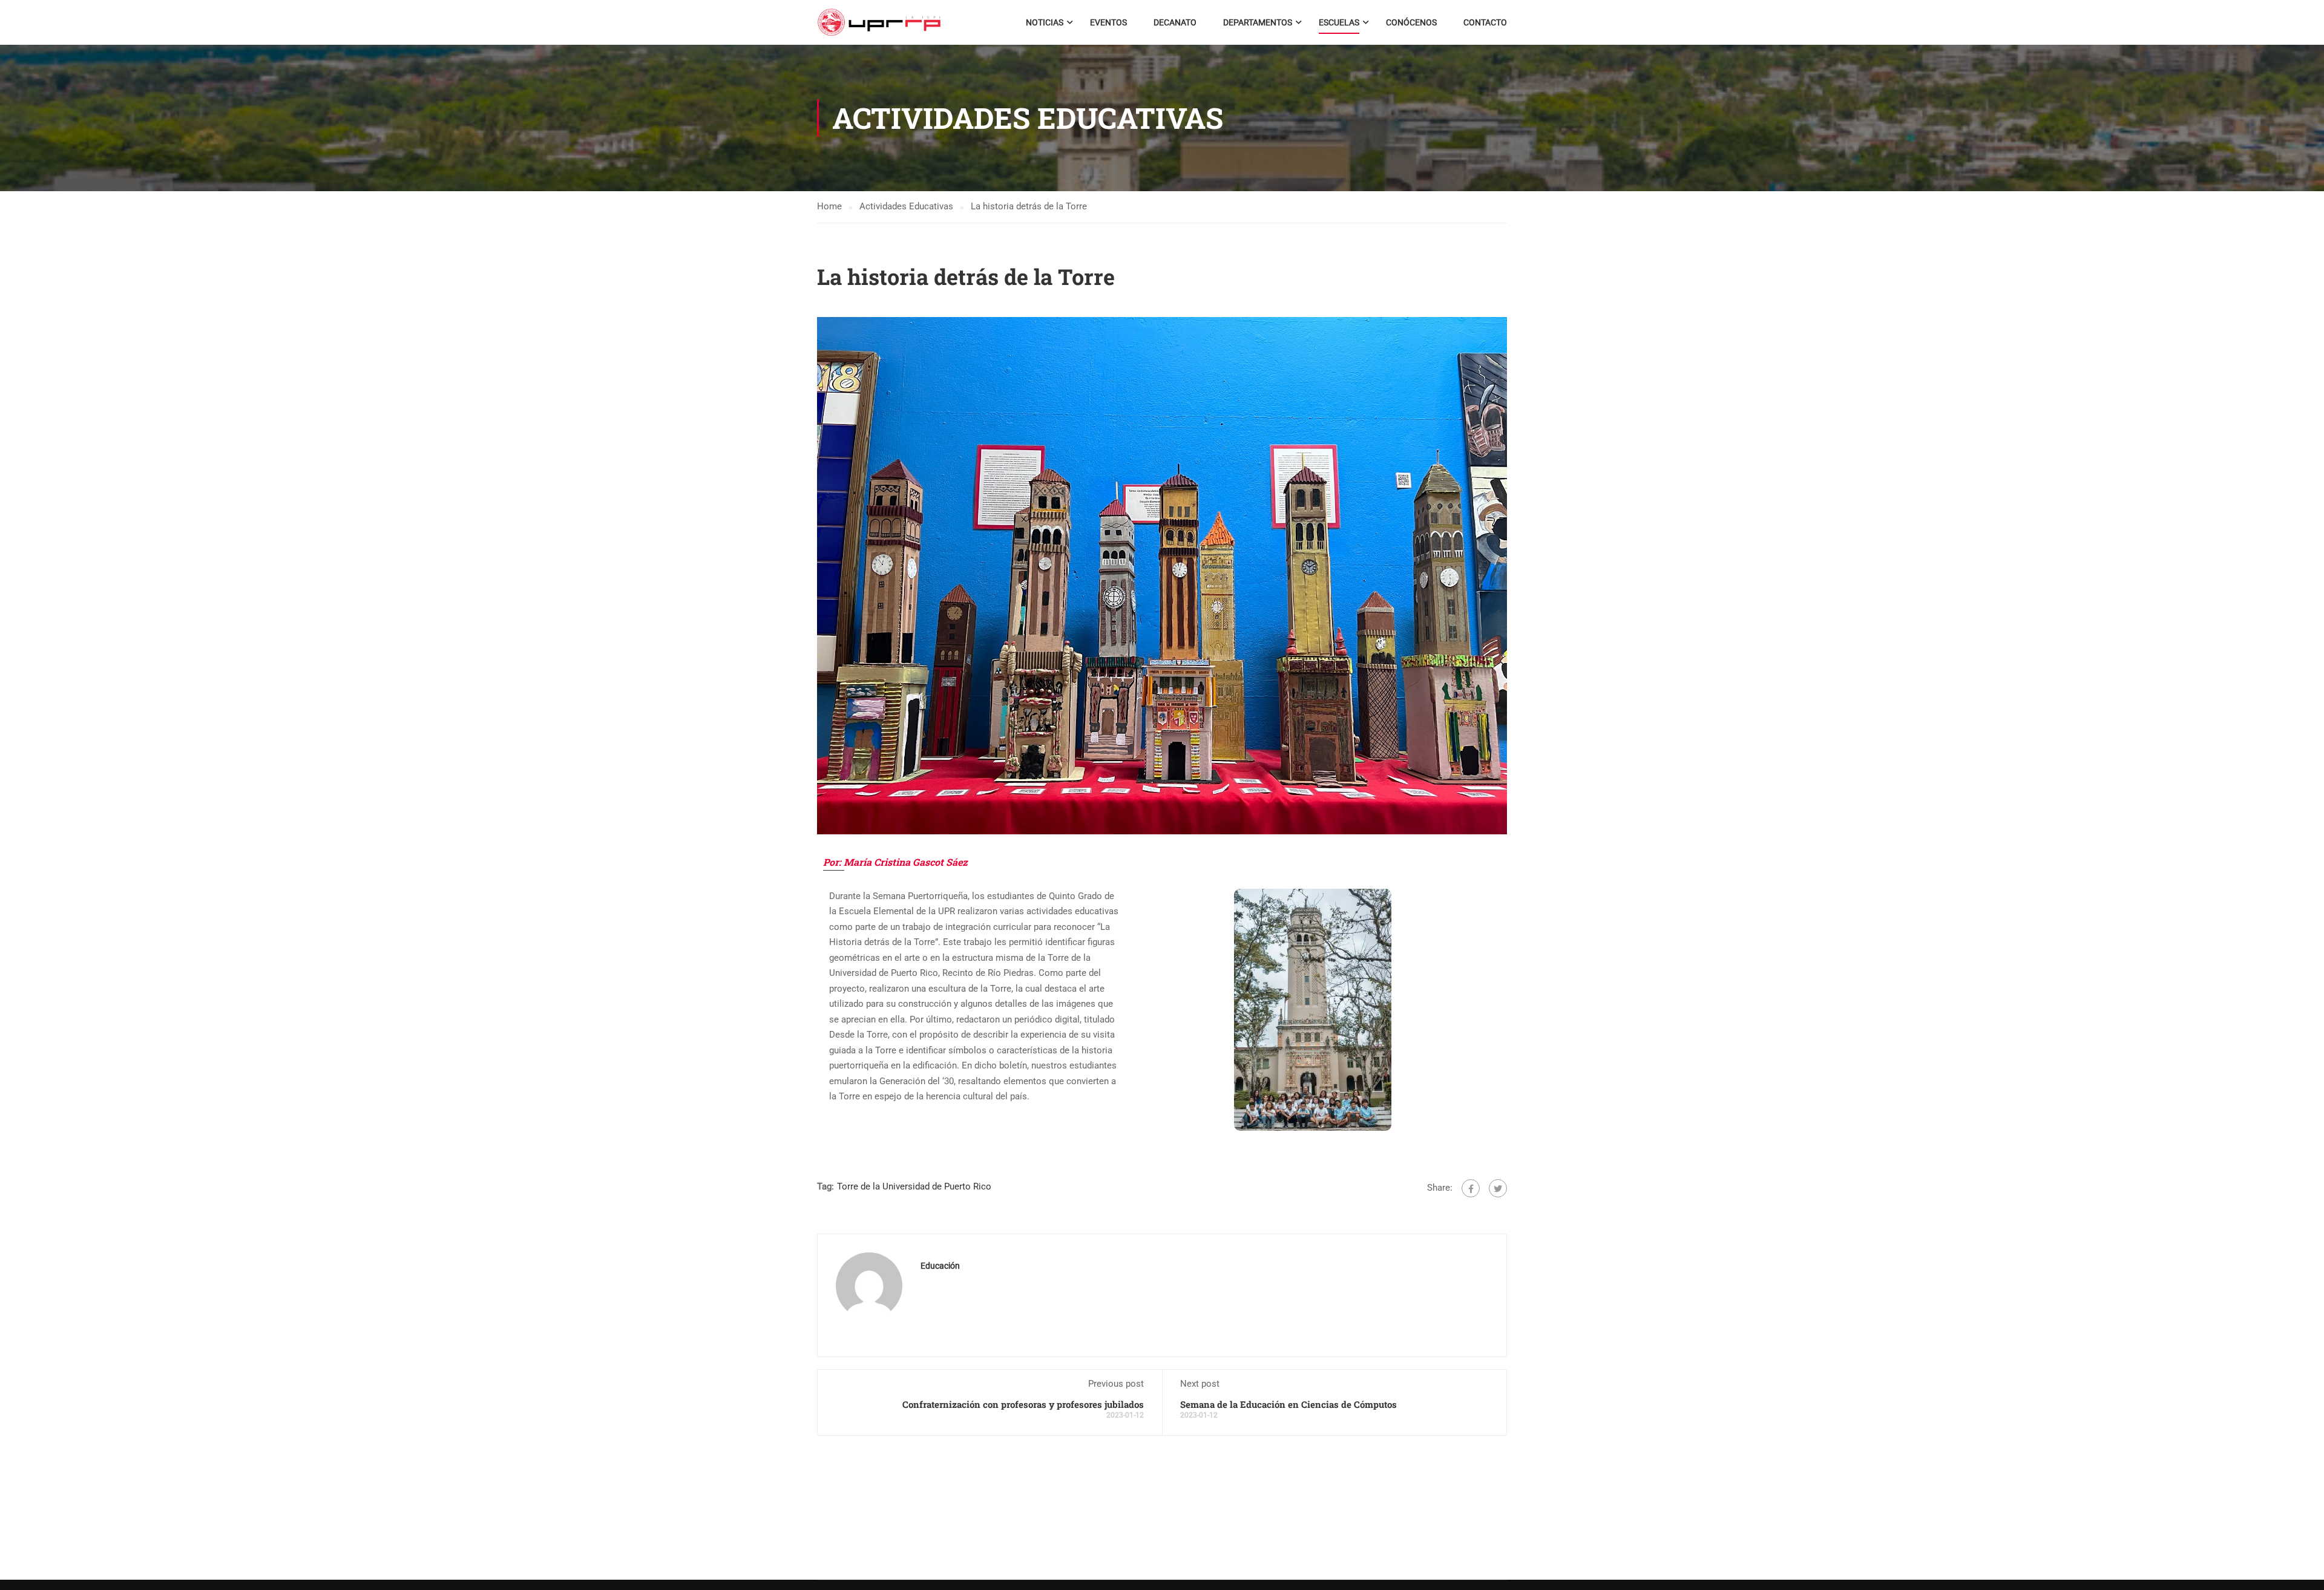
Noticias (1045, 22)
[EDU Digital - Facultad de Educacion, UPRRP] (879, 22)
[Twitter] (1498, 1188)
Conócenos (1411, 22)
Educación (940, 1266)
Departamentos (1258, 22)
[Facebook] (1471, 1188)
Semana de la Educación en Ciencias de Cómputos (1288, 1404)
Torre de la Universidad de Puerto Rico (914, 1186)
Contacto (1485, 22)
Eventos (1108, 22)
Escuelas (1339, 22)
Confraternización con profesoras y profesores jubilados (1023, 1404)
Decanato (1175, 22)
